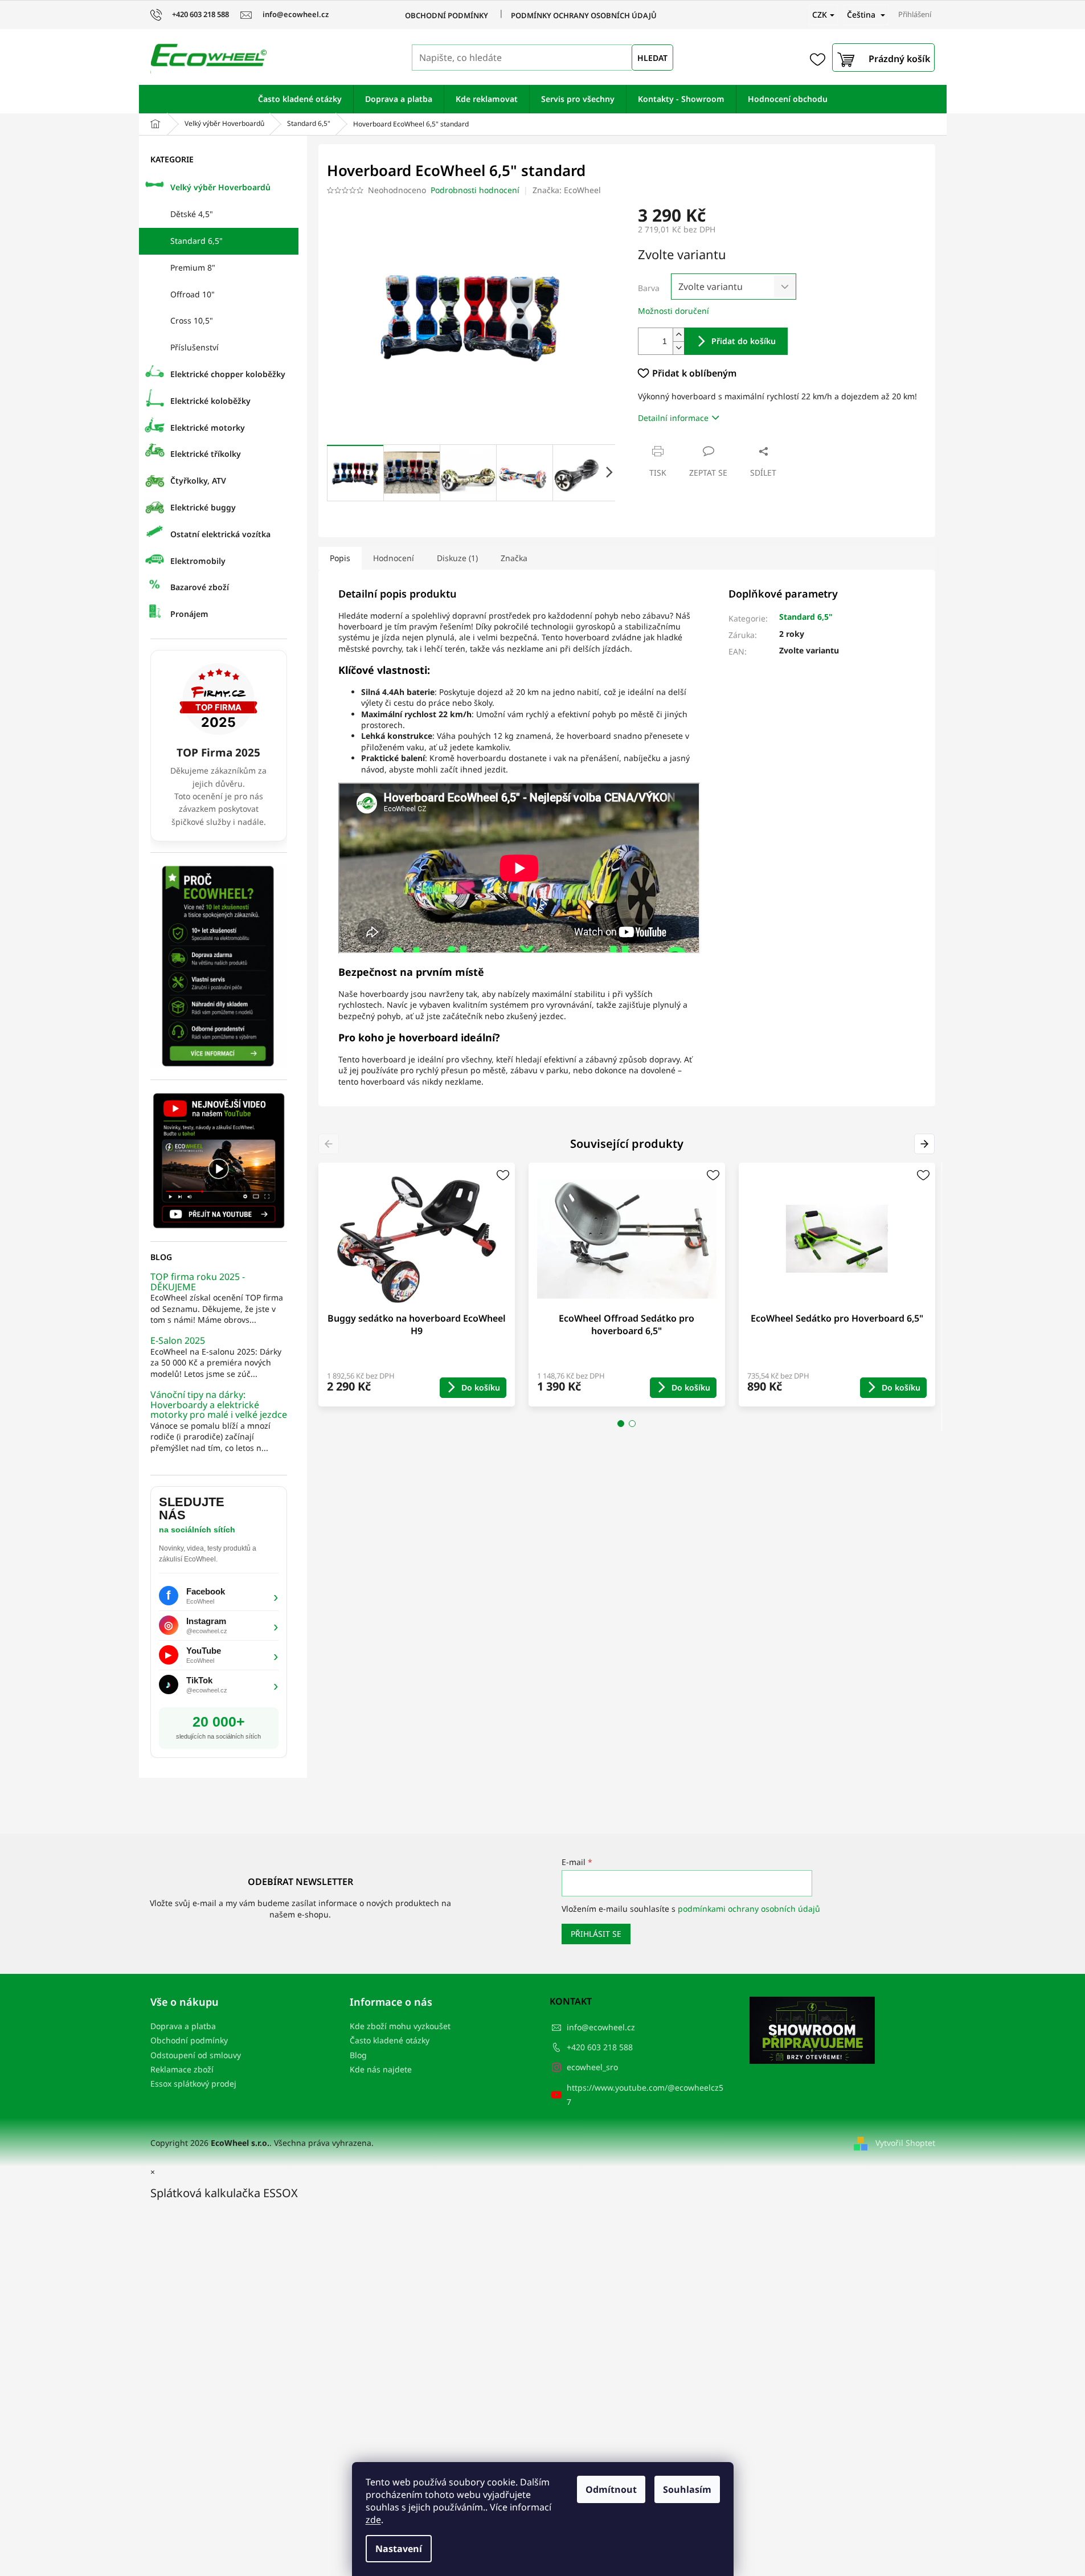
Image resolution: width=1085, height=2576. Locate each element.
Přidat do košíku (744, 341)
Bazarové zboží (200, 587)
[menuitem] (300, 99)
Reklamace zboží (182, 2069)
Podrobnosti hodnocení (475, 190)
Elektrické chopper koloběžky (228, 374)
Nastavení (399, 2549)
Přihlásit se (596, 1934)
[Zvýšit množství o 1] (678, 335)
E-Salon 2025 (178, 1341)
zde (373, 2520)
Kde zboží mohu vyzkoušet (400, 2026)
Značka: (567, 190)
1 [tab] (621, 1424)
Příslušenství (195, 347)
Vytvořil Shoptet (905, 2143)
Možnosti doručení (673, 311)
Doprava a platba (183, 2026)
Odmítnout (611, 2489)
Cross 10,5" (192, 320)
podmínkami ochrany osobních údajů (749, 1909)
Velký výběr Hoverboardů (220, 187)
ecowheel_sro (592, 2067)
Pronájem (189, 614)
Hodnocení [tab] (394, 558)
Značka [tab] (514, 558)
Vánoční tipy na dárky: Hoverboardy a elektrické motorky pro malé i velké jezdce (219, 1405)
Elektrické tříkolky (206, 454)
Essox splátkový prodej (193, 2084)
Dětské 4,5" (192, 214)
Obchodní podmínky (447, 15)
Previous (331, 1144)
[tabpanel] (417, 1285)
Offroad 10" (193, 294)
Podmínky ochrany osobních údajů (584, 15)
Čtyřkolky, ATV (198, 481)
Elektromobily (198, 561)
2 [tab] (632, 1424)
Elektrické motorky (208, 428)
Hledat (652, 58)
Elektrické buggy (203, 507)
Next (926, 1144)
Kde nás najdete (381, 2069)
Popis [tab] (340, 558)
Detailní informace (673, 418)
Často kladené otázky (390, 2040)
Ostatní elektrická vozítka (220, 534)
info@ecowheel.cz (601, 2027)
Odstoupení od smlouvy (196, 2055)
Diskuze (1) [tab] (457, 558)
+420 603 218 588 (600, 2047)
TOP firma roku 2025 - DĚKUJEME (198, 1282)
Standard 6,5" (196, 241)
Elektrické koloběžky (210, 401)
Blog (358, 2055)
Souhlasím (687, 2489)
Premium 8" (193, 267)
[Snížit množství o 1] (678, 348)
